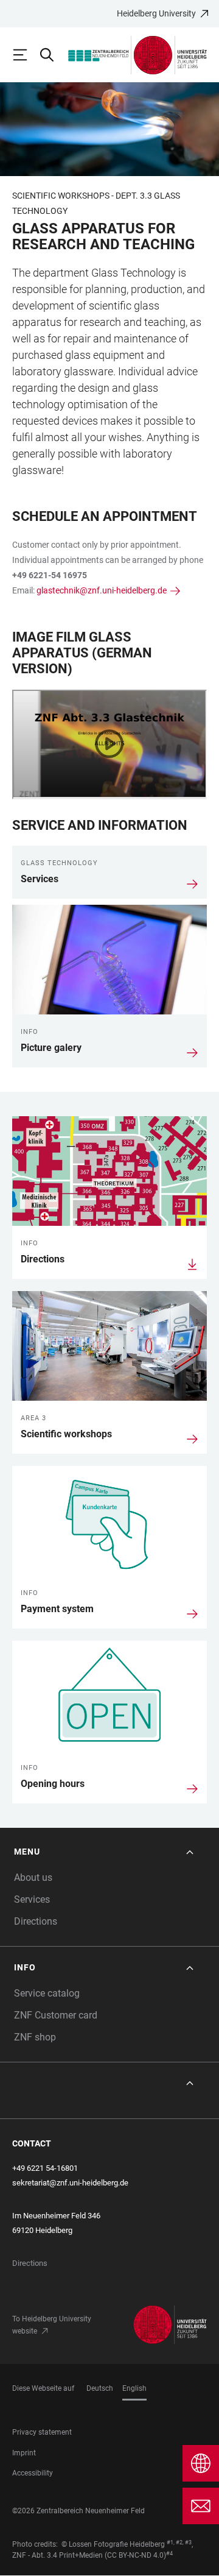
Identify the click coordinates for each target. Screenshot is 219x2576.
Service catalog (47, 1993)
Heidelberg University (156, 13)
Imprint (24, 2453)
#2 (179, 2542)
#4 (169, 2553)
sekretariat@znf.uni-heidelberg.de (70, 2183)
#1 (170, 2542)
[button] (105, 1852)
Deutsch (100, 2388)
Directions (36, 1921)
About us (33, 1877)
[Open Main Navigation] (26, 55)
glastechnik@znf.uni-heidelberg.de (102, 590)
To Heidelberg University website (52, 2325)
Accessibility (33, 2473)
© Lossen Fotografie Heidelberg (113, 2544)
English (134, 2388)
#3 (188, 2542)
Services (32, 1899)
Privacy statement (42, 2432)
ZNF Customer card (56, 2015)
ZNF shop (35, 2037)
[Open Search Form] (52, 55)
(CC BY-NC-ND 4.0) (135, 2555)
